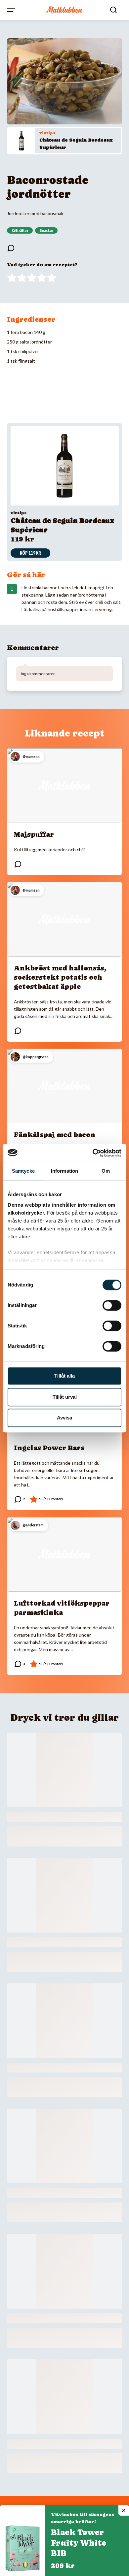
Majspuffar (34, 834)
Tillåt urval (65, 1397)
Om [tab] (106, 1171)
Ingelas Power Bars (49, 1448)
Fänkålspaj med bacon (55, 1135)
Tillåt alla (64, 1376)
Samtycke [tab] (23, 1171)
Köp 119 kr (30, 553)
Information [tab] (64, 1171)
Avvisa (64, 1418)
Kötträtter (20, 231)
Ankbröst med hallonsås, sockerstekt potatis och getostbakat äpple (60, 977)
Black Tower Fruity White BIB (79, 2543)
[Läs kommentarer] (11, 248)
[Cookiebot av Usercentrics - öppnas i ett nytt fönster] (93, 1153)
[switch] (112, 1305)
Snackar (46, 231)
